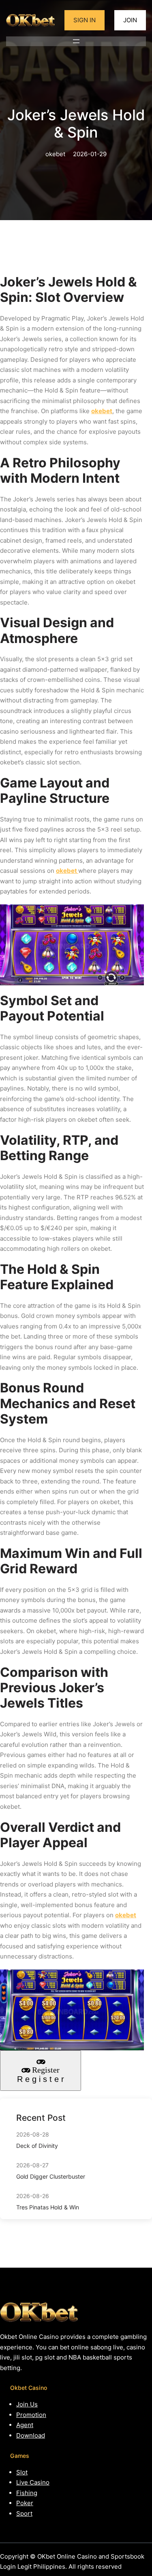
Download (31, 2435)
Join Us (27, 2404)
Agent (25, 2425)
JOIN (130, 20)
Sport (24, 2513)
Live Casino (33, 2482)
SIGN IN (85, 20)
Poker (25, 2503)
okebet (102, 411)
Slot (22, 2472)
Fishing (27, 2493)
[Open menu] (76, 41)
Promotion (31, 2415)
